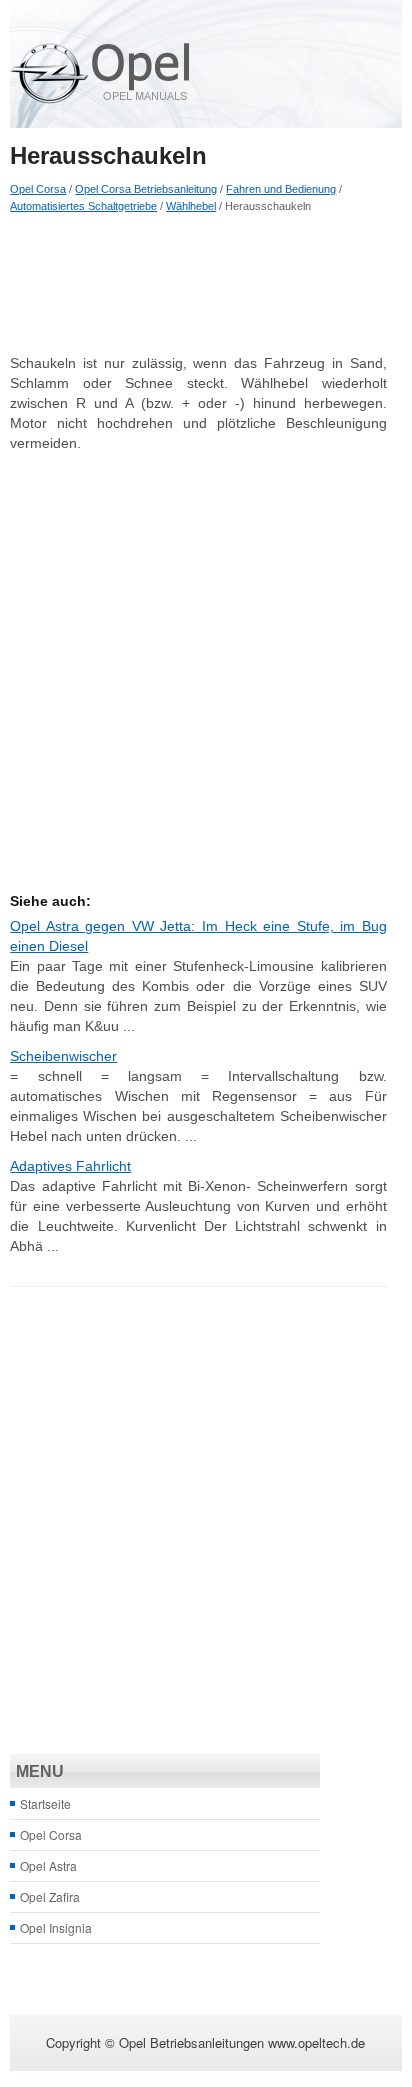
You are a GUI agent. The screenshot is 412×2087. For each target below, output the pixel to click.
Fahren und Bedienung (281, 189)
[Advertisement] (198, 283)
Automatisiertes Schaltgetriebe (83, 206)
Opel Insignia (56, 1927)
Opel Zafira (50, 1896)
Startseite (45, 1803)
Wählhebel (191, 206)
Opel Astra (48, 1865)
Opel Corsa (38, 189)
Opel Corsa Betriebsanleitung (146, 189)
